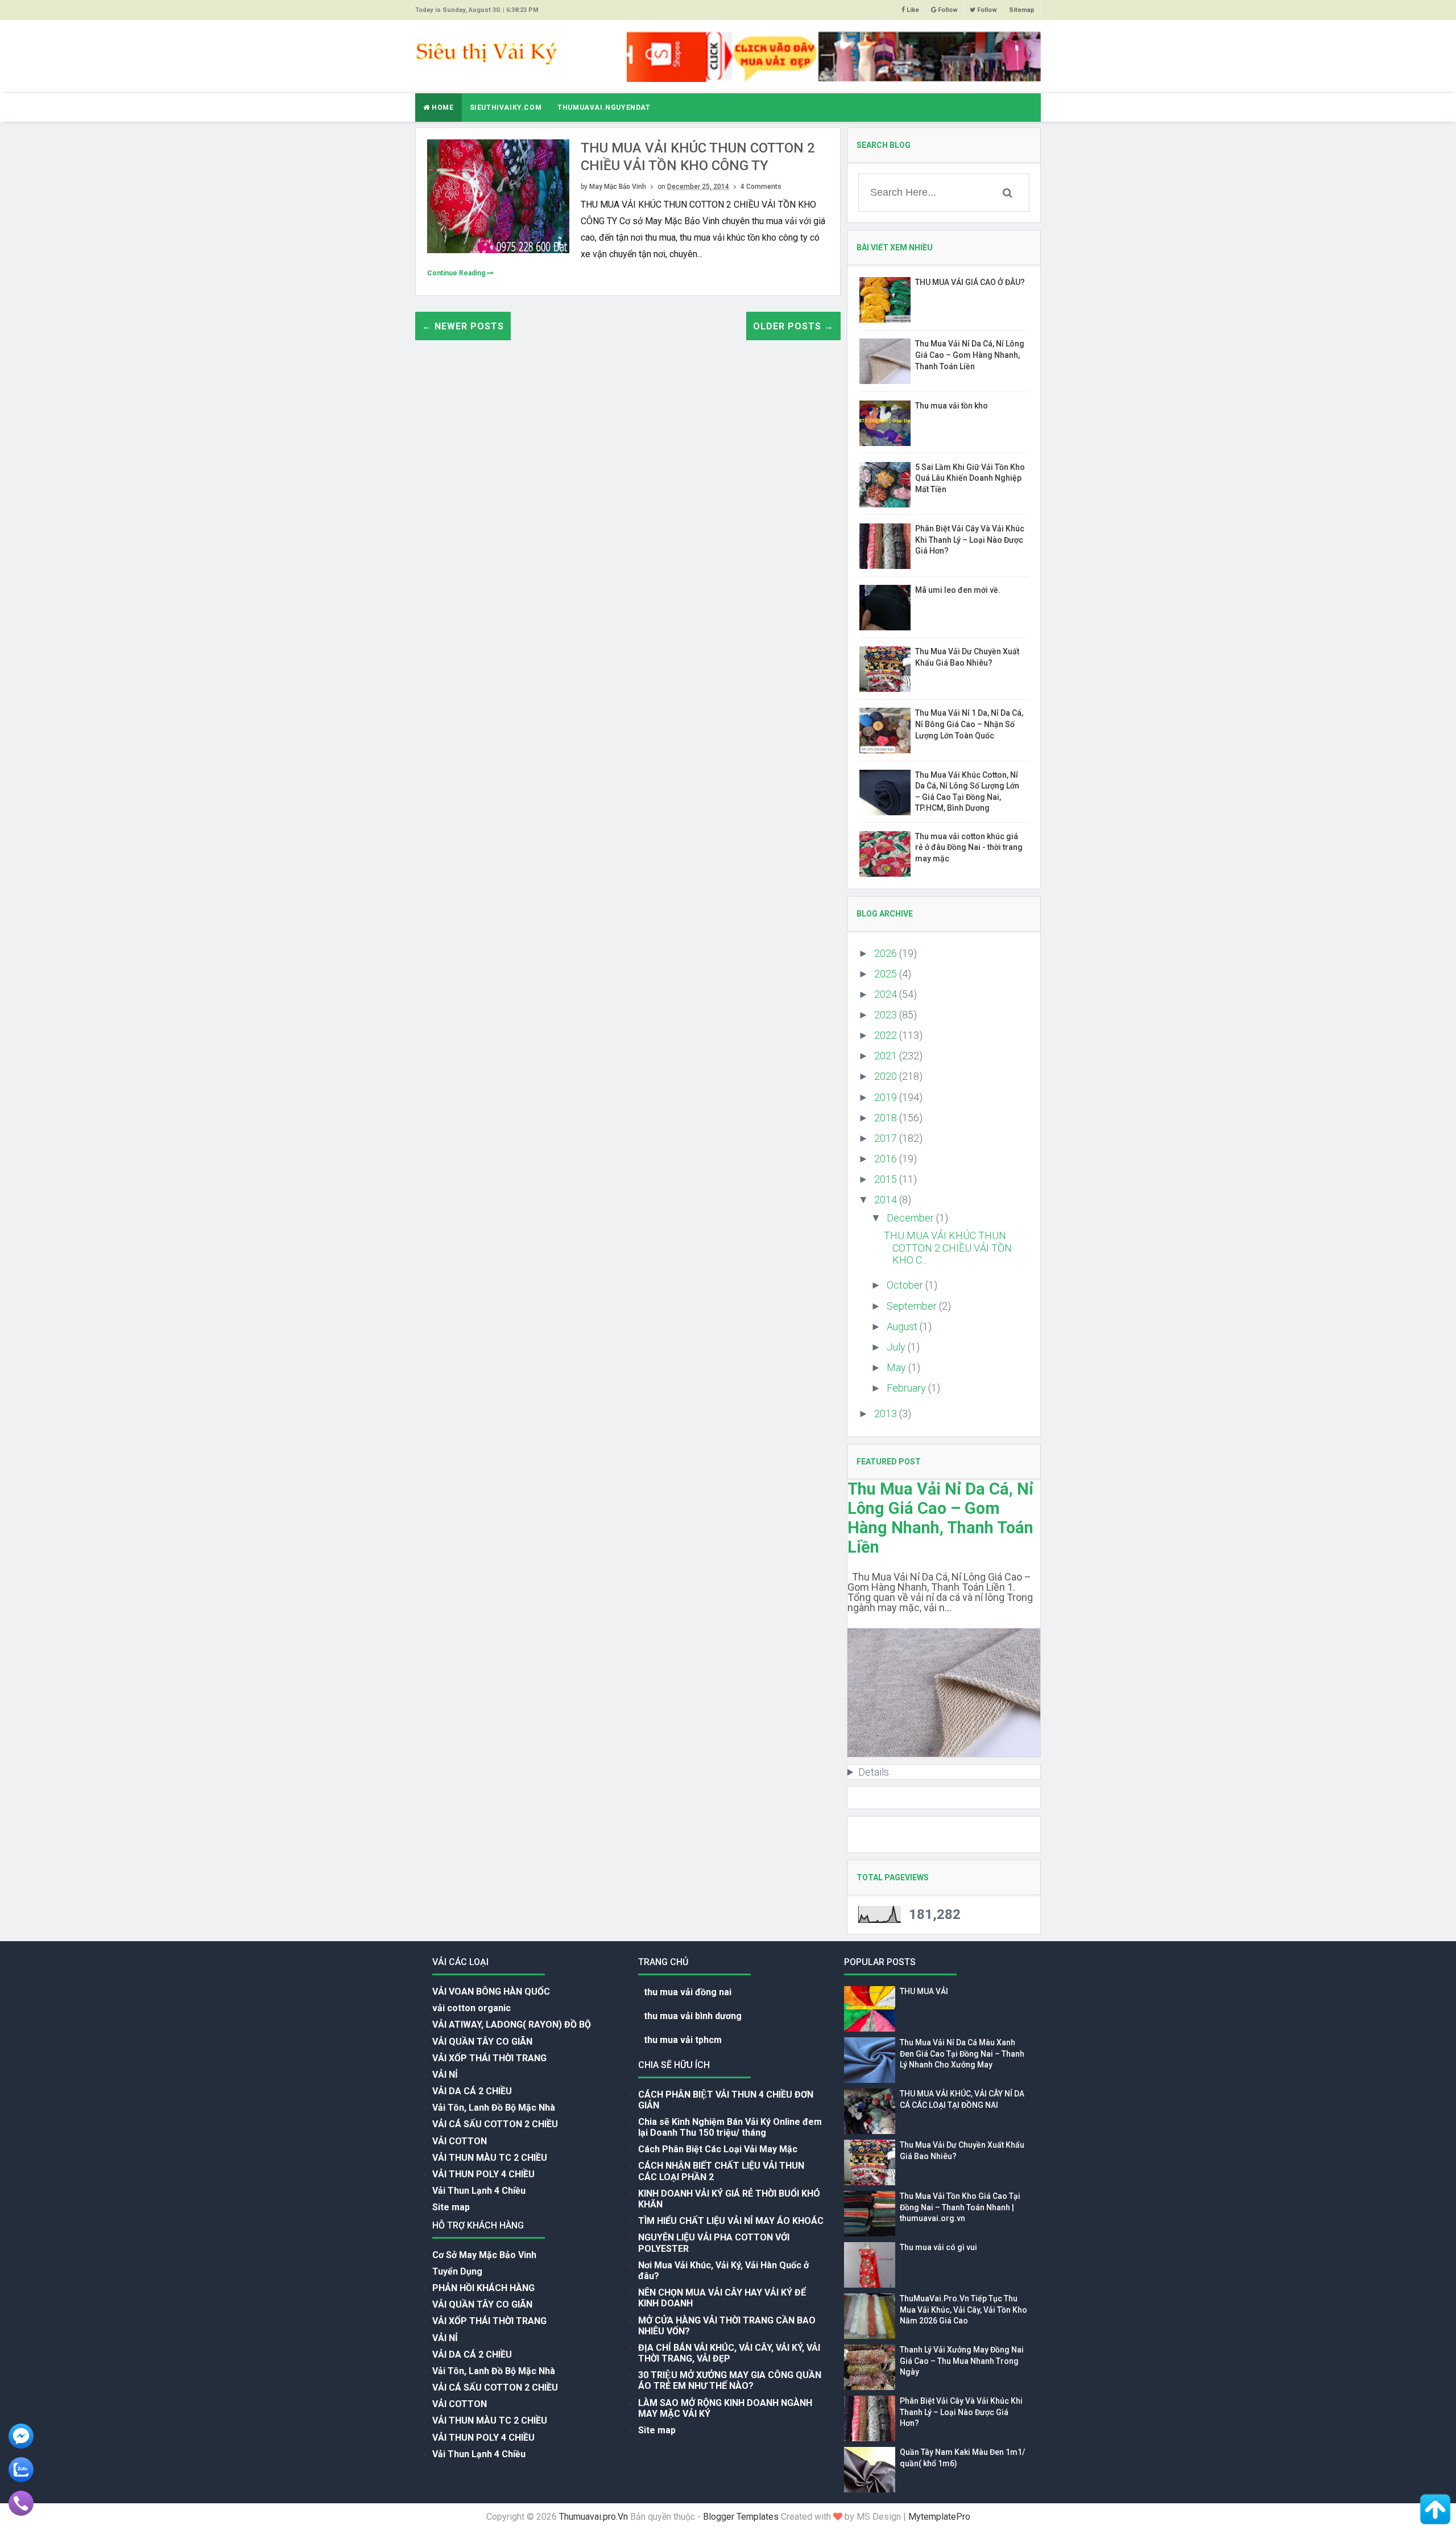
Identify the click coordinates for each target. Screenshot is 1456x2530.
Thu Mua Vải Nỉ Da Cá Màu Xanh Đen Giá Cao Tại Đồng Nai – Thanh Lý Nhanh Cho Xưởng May (962, 2054)
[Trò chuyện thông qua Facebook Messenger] (21, 2435)
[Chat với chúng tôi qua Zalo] (21, 2469)
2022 (887, 1035)
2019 (887, 1097)
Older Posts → (793, 326)
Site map (451, 2207)
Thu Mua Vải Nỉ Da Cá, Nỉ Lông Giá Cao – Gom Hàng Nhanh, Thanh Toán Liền (970, 355)
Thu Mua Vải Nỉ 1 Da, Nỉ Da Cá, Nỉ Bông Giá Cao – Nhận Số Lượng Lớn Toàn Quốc (969, 724)
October (906, 1285)
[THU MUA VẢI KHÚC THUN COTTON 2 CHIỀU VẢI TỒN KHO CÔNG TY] (498, 195)
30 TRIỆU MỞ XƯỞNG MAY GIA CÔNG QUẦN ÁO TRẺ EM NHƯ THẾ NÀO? (730, 2380)
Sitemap (1022, 10)
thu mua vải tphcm (683, 2040)
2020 (887, 1076)
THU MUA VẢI (924, 1991)
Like (912, 10)
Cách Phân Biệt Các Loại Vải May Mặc (718, 2149)
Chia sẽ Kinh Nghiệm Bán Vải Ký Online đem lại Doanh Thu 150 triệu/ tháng (730, 2127)
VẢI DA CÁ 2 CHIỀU (472, 2091)
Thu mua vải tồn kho (952, 406)
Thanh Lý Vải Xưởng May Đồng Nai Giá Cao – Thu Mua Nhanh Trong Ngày (962, 2361)
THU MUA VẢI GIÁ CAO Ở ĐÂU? (970, 282)
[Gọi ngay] (21, 2502)
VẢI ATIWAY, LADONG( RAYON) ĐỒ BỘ (512, 2025)
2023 (887, 1015)
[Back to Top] (1435, 2509)
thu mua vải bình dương (693, 2016)
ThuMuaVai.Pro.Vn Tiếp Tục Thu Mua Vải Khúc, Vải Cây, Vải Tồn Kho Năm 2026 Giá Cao (963, 2310)
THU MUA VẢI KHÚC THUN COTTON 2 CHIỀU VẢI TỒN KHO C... (948, 1248)
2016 (887, 1159)
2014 (887, 1200)
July (897, 1347)
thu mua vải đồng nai (688, 1992)
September (913, 1306)
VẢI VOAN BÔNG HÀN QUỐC (491, 1992)
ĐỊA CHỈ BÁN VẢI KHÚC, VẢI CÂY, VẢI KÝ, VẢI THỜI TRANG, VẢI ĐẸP (729, 2353)
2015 (887, 1179)
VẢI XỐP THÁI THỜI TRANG (489, 2058)
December (911, 1218)
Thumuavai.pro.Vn (593, 2517)
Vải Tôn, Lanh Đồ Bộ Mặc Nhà (494, 2108)
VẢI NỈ (445, 2075)
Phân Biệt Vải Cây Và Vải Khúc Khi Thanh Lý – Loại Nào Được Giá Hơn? (970, 540)
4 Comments (761, 187)
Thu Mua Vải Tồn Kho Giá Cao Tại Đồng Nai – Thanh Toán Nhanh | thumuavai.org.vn (960, 2207)
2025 (887, 974)
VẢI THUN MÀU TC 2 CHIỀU (490, 2158)
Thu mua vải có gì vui (938, 2247)
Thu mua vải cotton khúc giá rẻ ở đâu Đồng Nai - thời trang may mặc (969, 847)
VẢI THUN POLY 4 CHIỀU (483, 2174)
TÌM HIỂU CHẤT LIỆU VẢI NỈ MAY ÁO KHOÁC (731, 2221)
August (903, 1326)
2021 (887, 1056)
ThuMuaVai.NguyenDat (604, 108)
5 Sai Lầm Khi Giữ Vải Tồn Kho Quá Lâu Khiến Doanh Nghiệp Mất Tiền (970, 478)
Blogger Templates (741, 2517)
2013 (887, 1413)
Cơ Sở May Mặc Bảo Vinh (484, 2255)
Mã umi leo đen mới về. (958, 590)
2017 (887, 1138)
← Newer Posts (463, 326)
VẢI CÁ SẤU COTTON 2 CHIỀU (495, 2124)
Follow (947, 10)
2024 (887, 994)
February (907, 1388)
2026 (887, 953)
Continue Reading (457, 273)
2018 (887, 1118)
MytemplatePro (939, 2517)
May (897, 1367)
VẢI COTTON (460, 2141)
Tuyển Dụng (457, 2271)
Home (442, 108)
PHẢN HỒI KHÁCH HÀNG (483, 2288)
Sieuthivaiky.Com (506, 108)
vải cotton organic (471, 2008)
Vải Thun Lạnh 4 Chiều (479, 2191)
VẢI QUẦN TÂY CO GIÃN (482, 2042)
